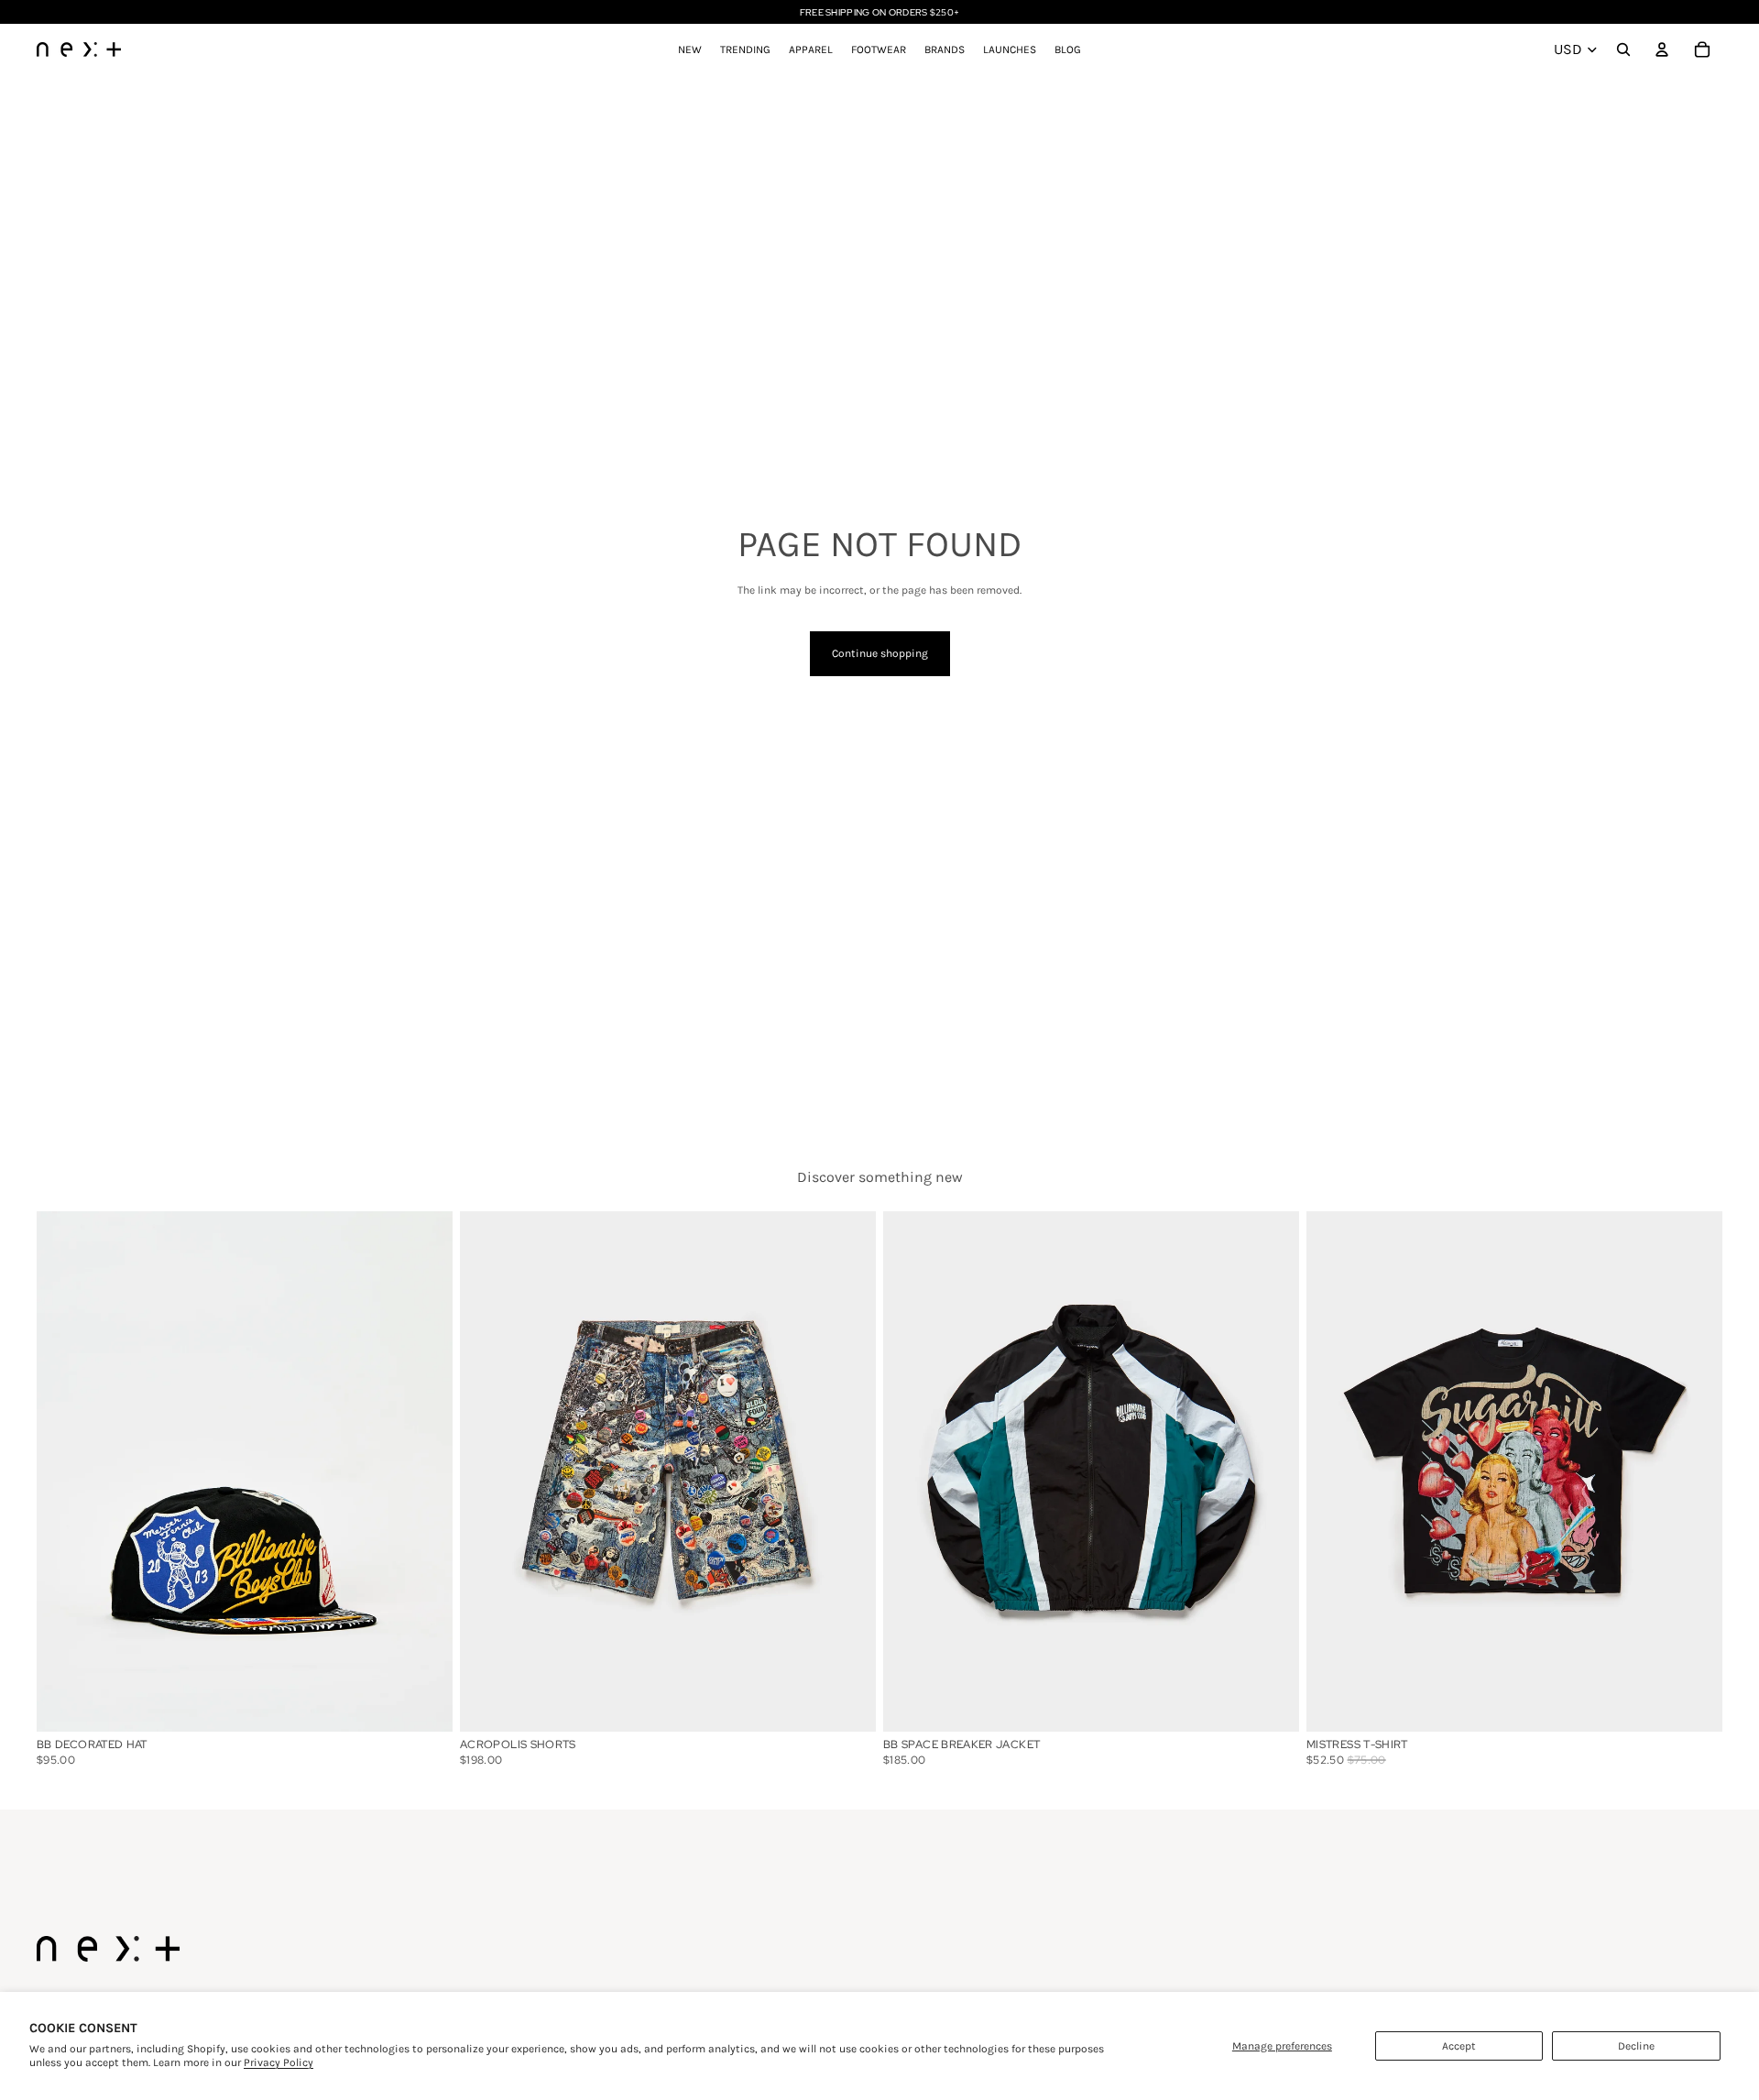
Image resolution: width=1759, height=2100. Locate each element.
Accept (1459, 2046)
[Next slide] (425, 1471)
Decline (1636, 2046)
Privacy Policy (279, 2062)
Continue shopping (880, 653)
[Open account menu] (1662, 49)
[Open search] (1623, 49)
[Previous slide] (64, 1471)
